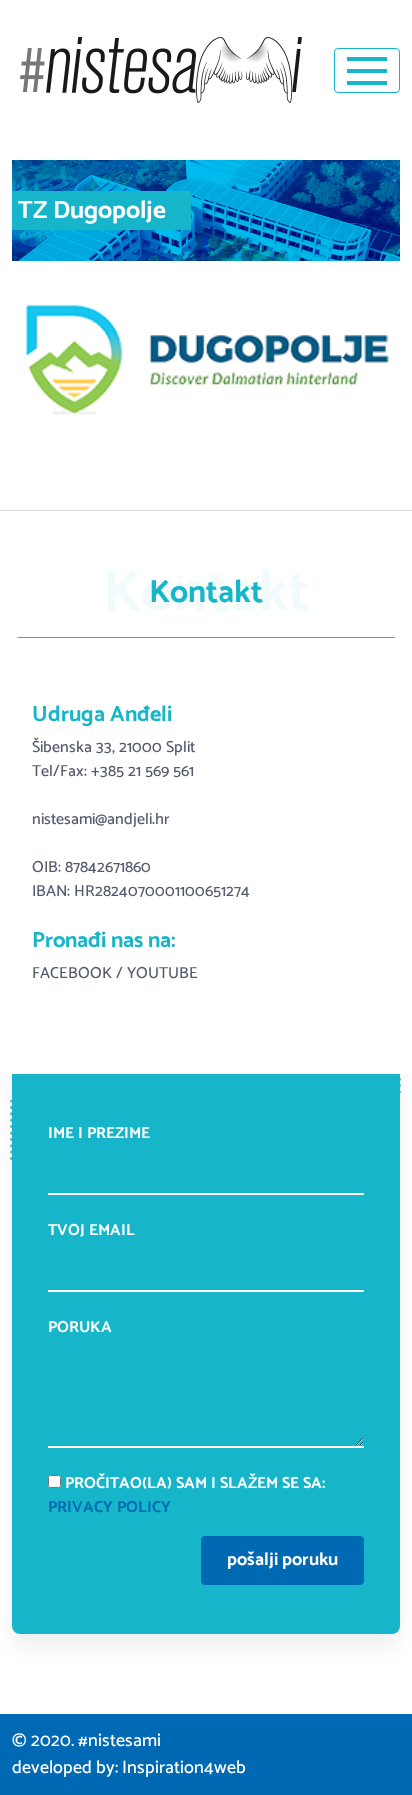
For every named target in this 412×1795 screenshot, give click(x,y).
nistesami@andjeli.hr (100, 819)
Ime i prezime (99, 1134)
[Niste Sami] (161, 70)
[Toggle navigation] (367, 70)
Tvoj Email (91, 1231)
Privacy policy (109, 1507)
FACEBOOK (72, 973)
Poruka (80, 1328)
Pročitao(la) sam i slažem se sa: (186, 1496)
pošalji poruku (282, 1560)
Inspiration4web (184, 1768)
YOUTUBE (162, 973)
